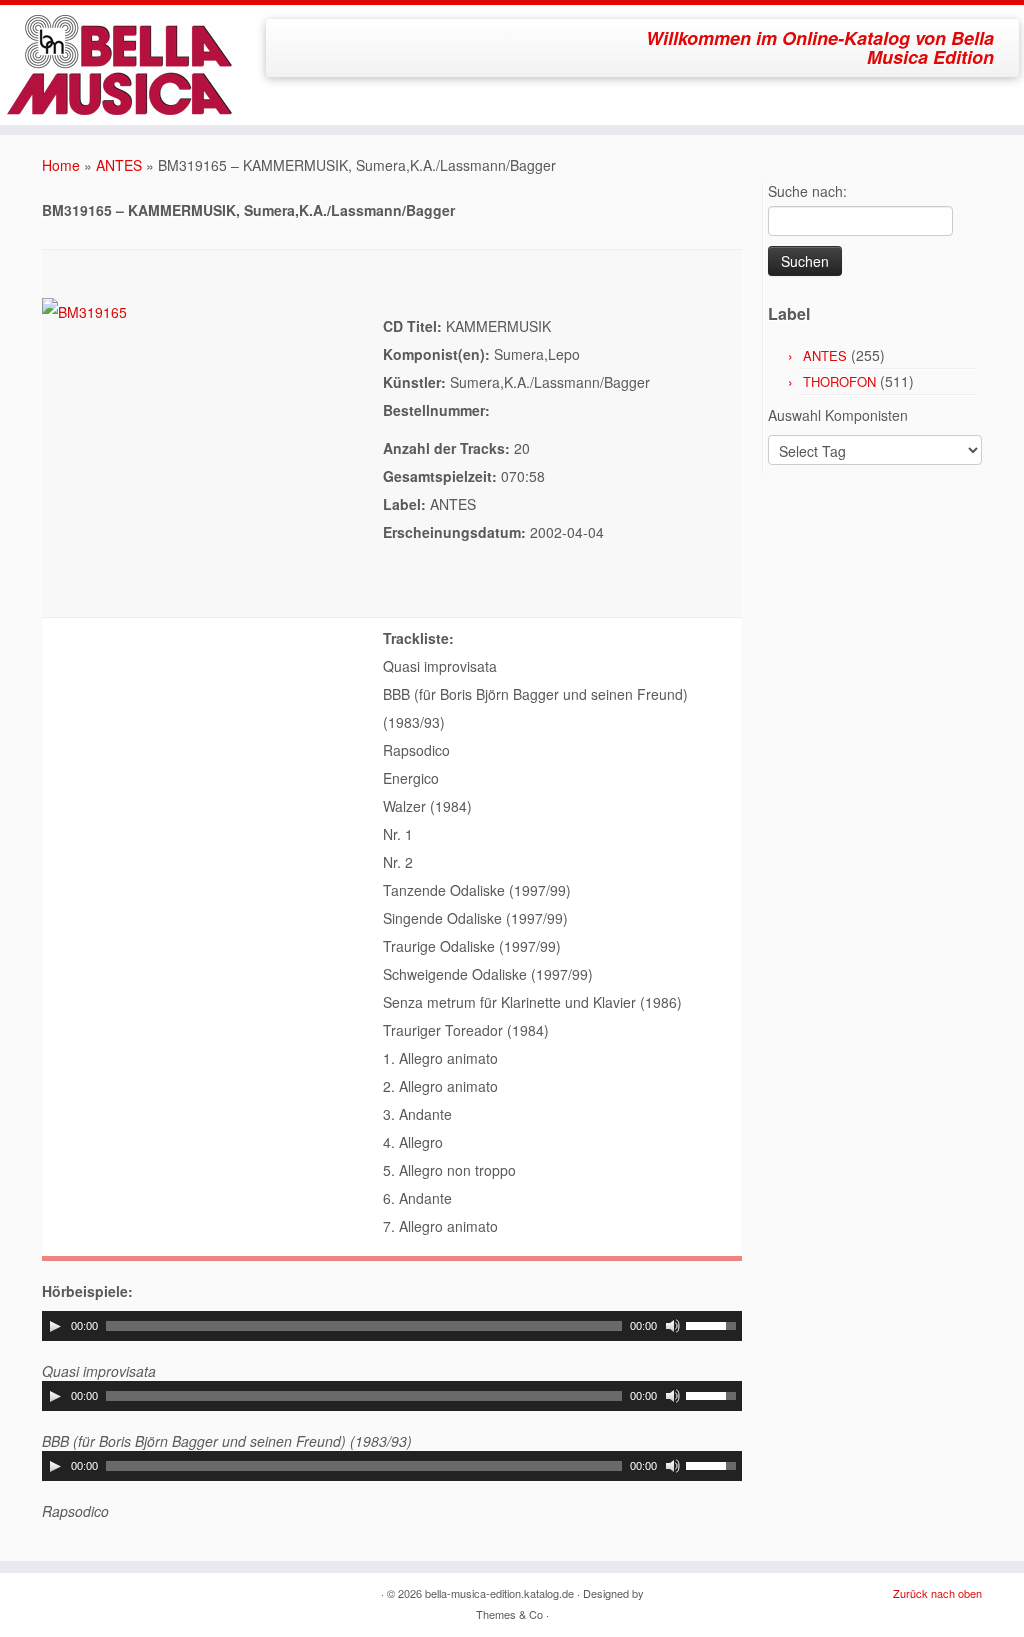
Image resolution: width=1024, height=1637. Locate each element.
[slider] (714, 1324)
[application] (392, 1326)
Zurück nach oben (937, 1593)
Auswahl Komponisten (838, 415)
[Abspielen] (55, 1326)
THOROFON (839, 381)
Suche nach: (807, 191)
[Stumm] (673, 1326)
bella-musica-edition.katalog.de (499, 1593)
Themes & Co (509, 1614)
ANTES (119, 165)
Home (61, 165)
